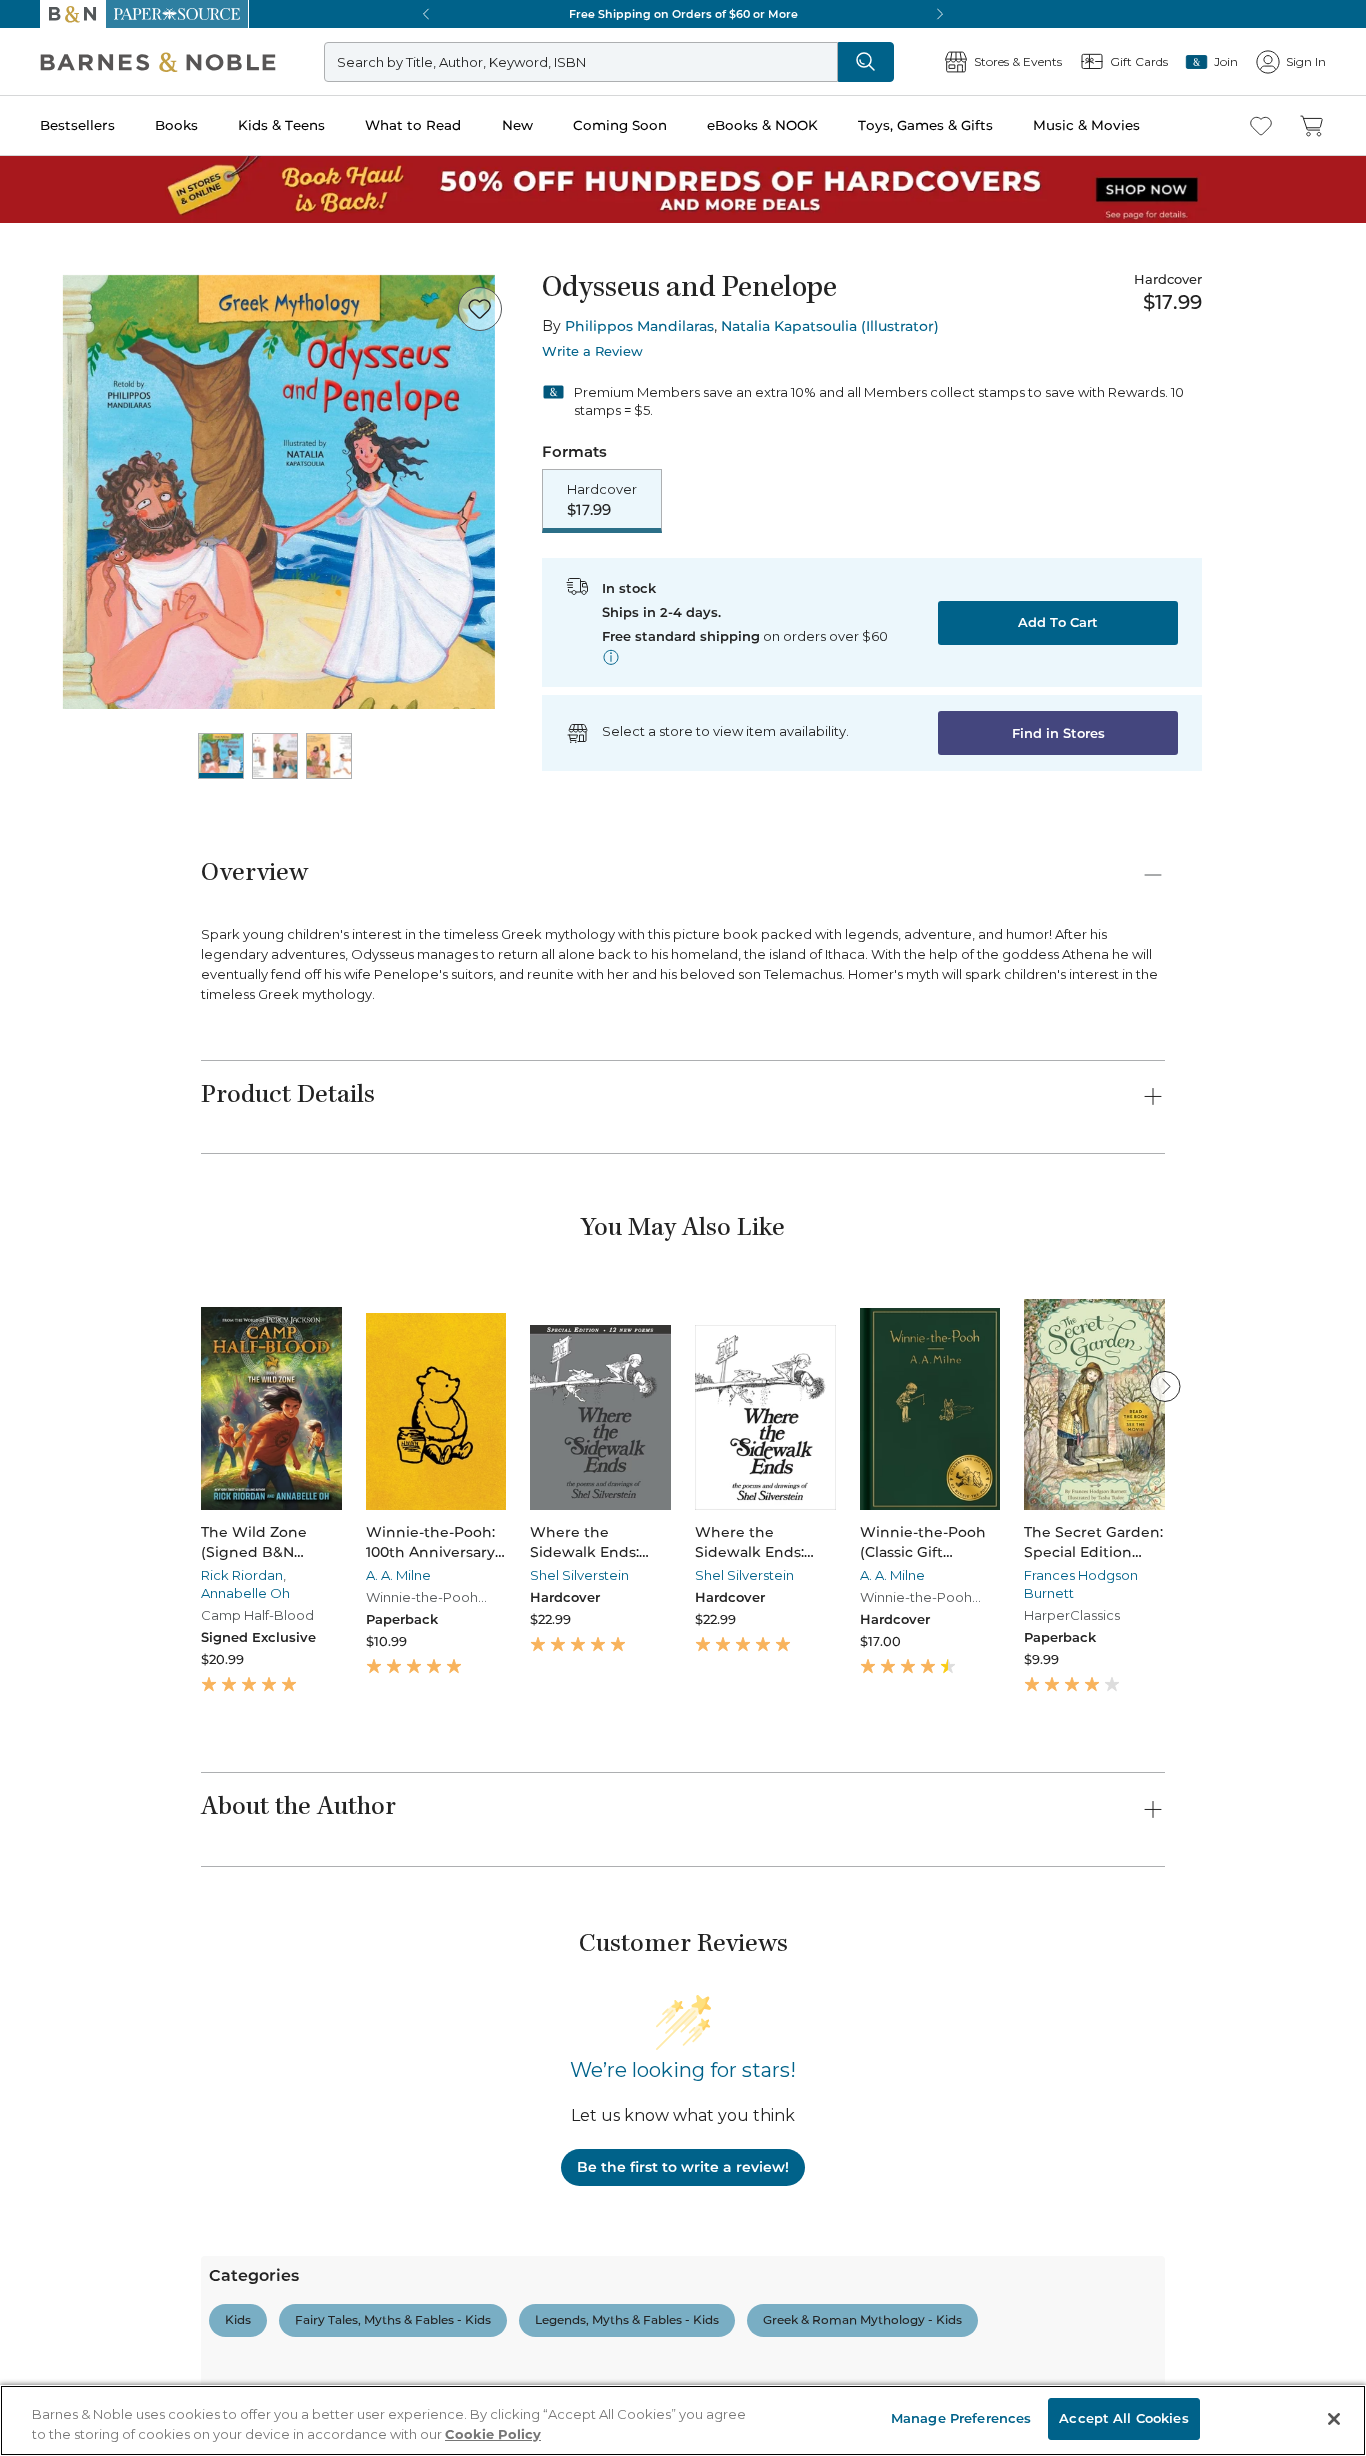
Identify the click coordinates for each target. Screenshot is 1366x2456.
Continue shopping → (78, 249)
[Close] (28, 138)
